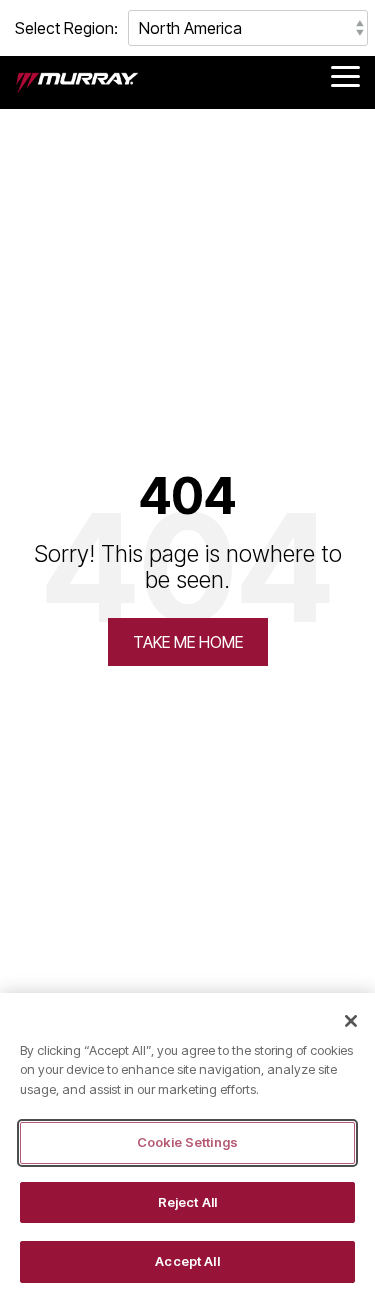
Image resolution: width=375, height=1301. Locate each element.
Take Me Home (188, 642)
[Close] (351, 1021)
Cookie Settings (187, 1142)
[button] (345, 75)
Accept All (187, 1261)
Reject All (187, 1202)
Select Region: (66, 28)
